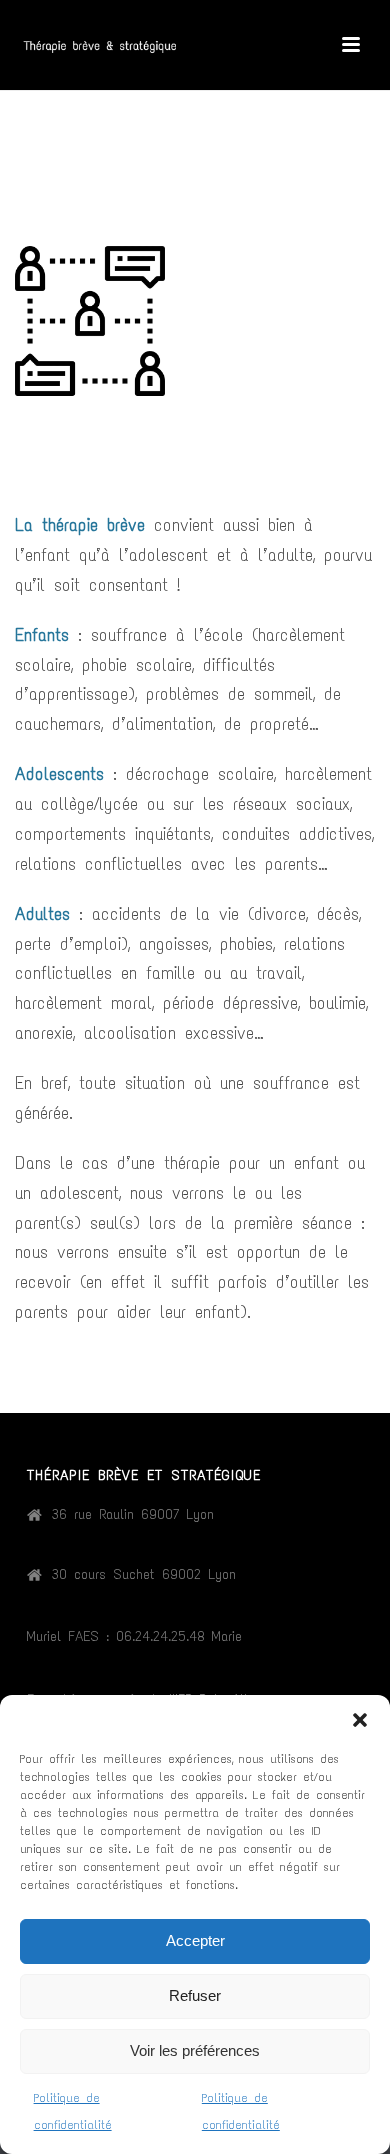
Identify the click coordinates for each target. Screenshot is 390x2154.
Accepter (195, 1940)
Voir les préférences (195, 2050)
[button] (360, 1720)
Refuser (195, 1995)
